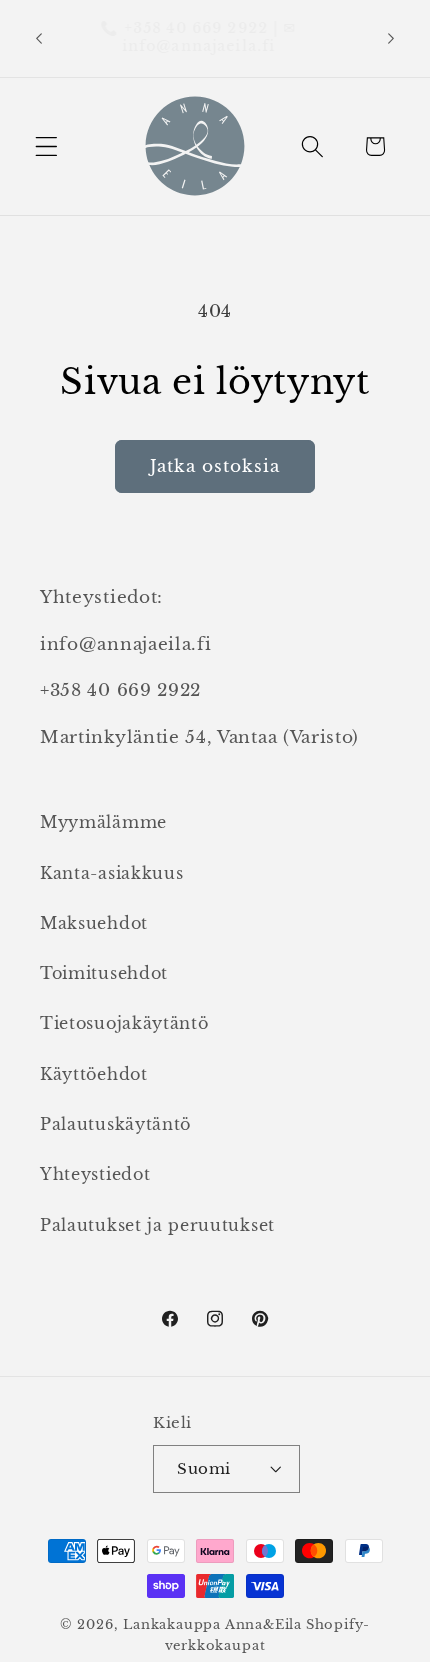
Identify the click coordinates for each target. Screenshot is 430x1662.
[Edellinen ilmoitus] (39, 38)
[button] (46, 146)
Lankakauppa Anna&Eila (212, 1624)
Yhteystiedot (95, 1174)
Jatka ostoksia (215, 466)
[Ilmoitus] (391, 38)
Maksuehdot (94, 923)
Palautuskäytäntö (115, 1124)
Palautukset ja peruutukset (157, 1225)
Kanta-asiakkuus (111, 873)
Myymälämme (103, 822)
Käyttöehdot (94, 1074)
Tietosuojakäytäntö (124, 1023)
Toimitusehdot (104, 973)
